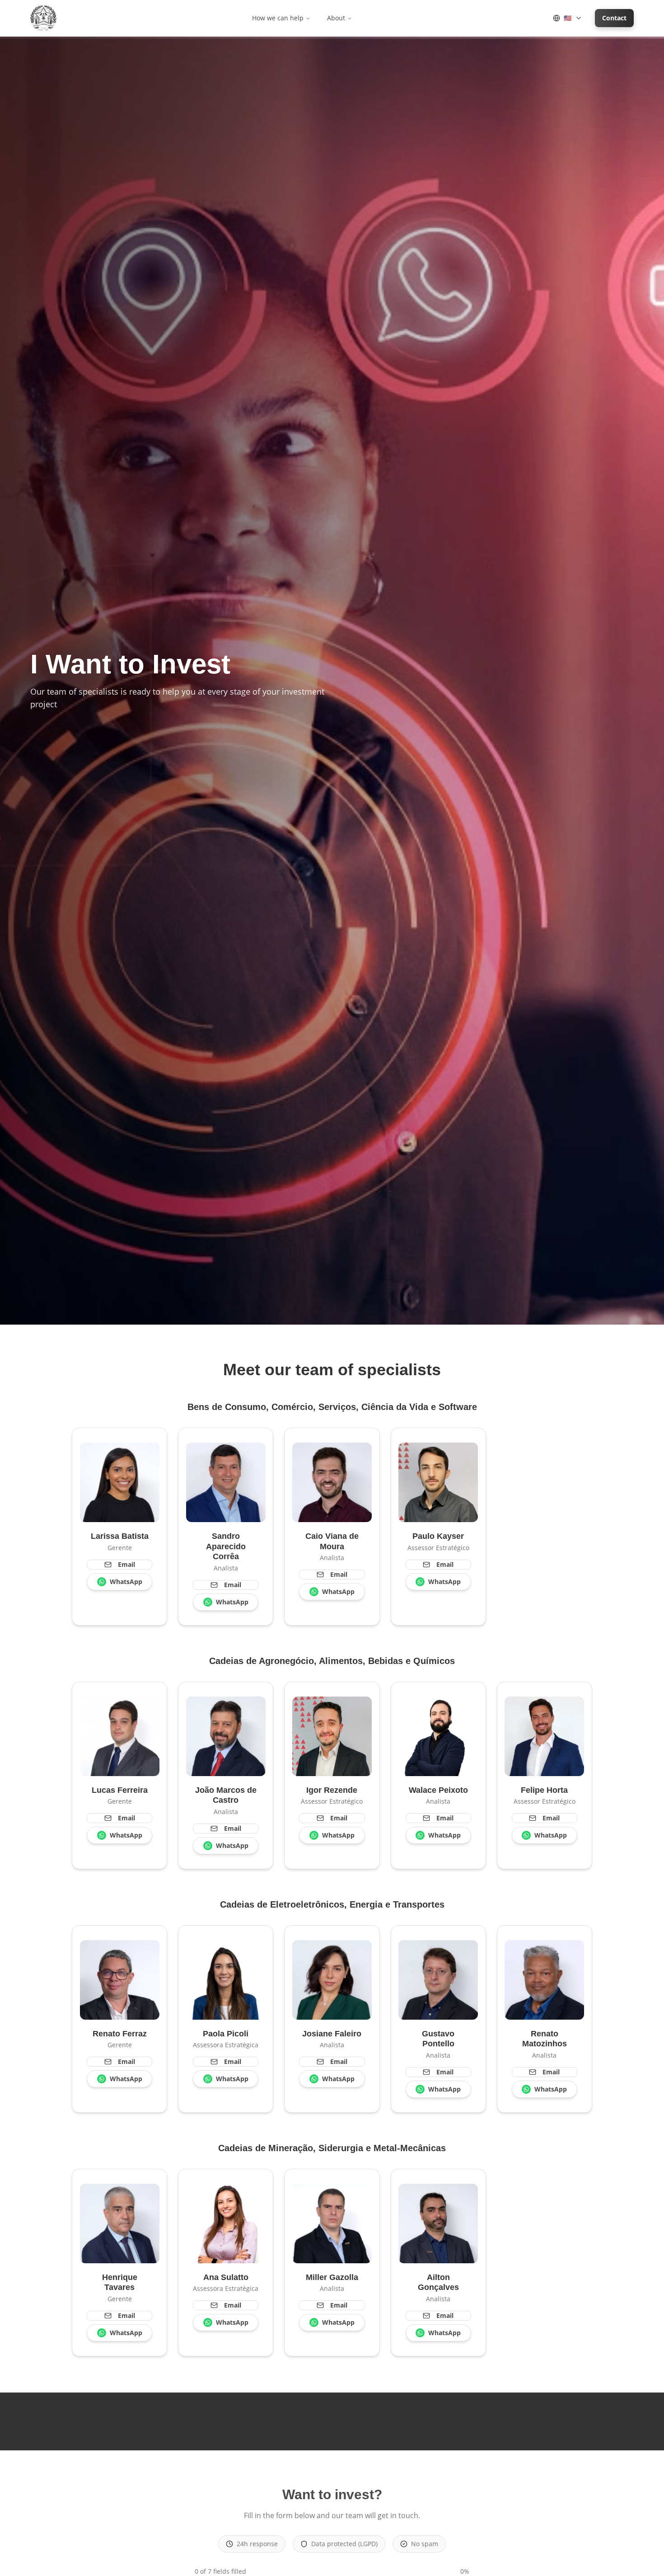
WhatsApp (126, 1582)
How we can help (278, 18)
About (336, 18)
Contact (614, 18)
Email (126, 1564)
